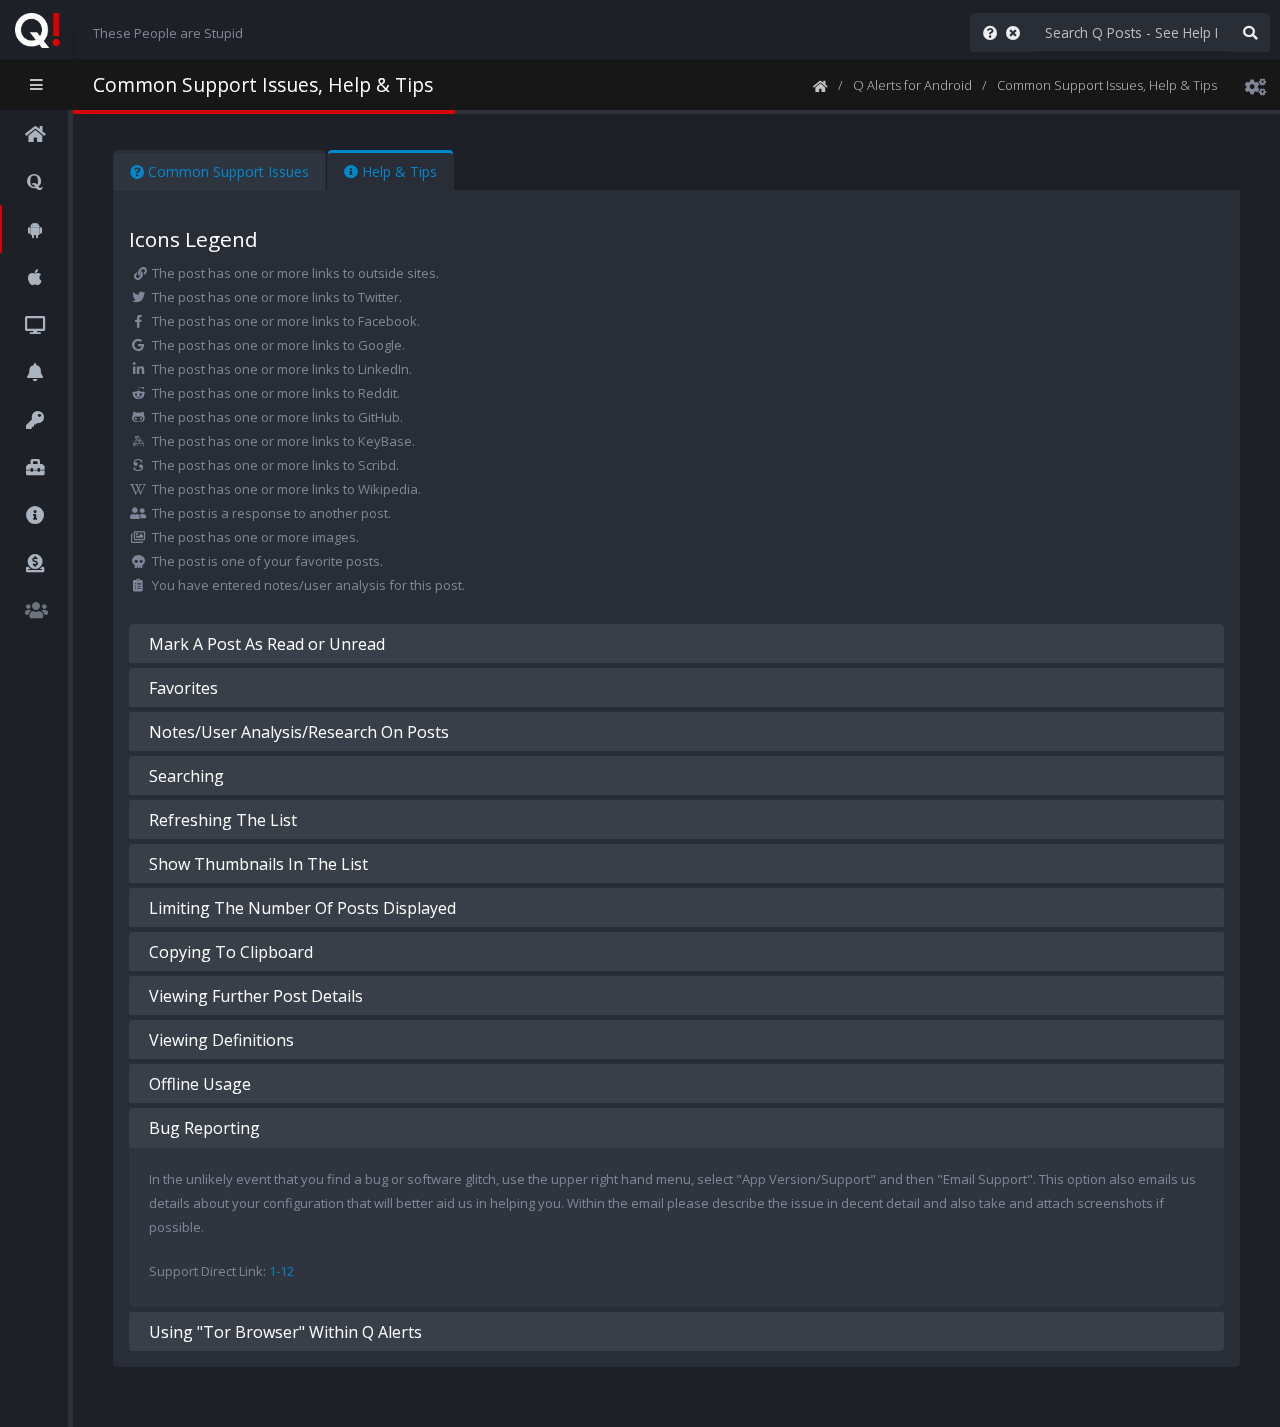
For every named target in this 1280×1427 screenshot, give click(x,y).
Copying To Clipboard (231, 952)
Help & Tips (397, 171)
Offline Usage (200, 1084)
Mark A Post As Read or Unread (267, 644)
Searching (186, 776)
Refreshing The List (223, 820)
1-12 (281, 1271)
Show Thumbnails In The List (258, 864)
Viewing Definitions (221, 1040)
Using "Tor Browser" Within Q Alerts (285, 1332)
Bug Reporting (204, 1128)
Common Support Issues (226, 171)
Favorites (183, 688)
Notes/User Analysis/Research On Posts (299, 732)
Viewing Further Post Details (256, 996)
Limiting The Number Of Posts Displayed (302, 908)
